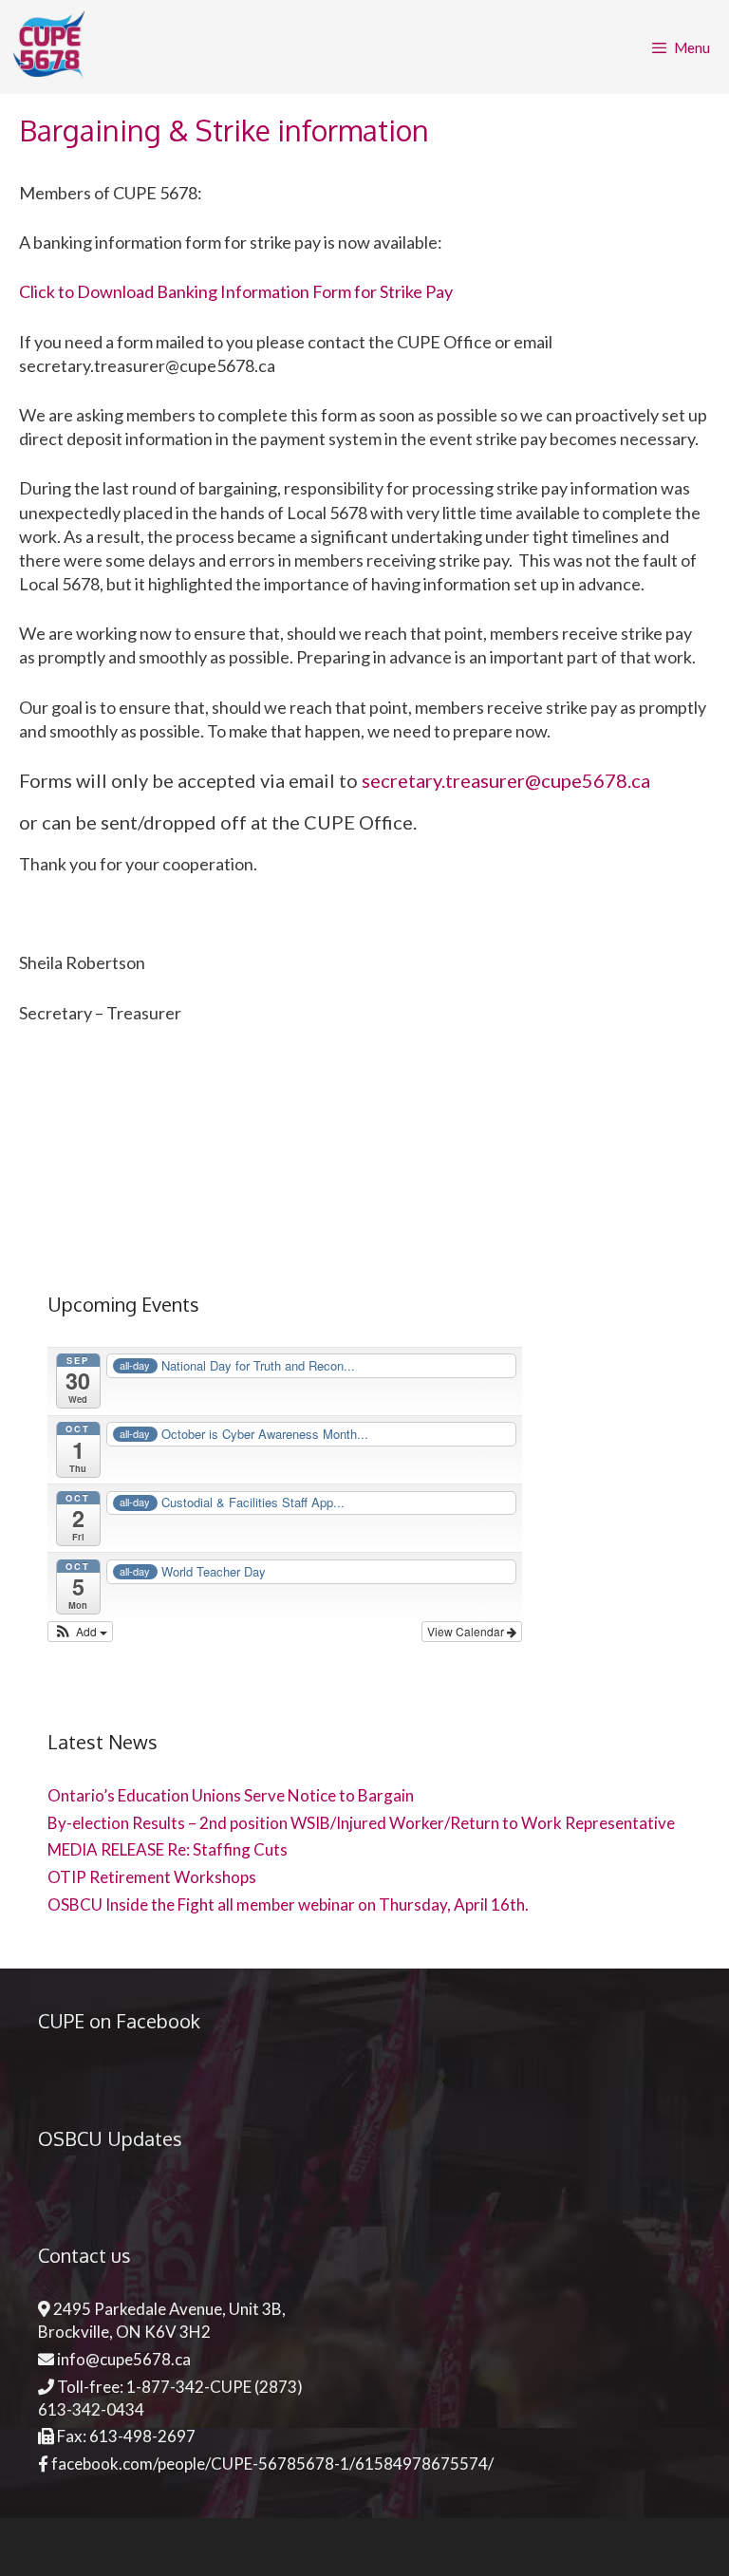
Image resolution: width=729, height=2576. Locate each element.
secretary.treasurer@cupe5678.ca (506, 780)
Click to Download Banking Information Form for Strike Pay (236, 291)
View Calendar (467, 1631)
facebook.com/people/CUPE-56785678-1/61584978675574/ (272, 2464)
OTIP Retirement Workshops (152, 1877)
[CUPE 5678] (55, 47)
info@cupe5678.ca (124, 2359)
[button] (80, 1632)
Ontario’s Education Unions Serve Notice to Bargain (231, 1795)
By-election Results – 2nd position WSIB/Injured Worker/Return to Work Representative (361, 1823)
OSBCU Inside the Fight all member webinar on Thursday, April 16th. (290, 1904)
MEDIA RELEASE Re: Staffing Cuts (168, 1849)
